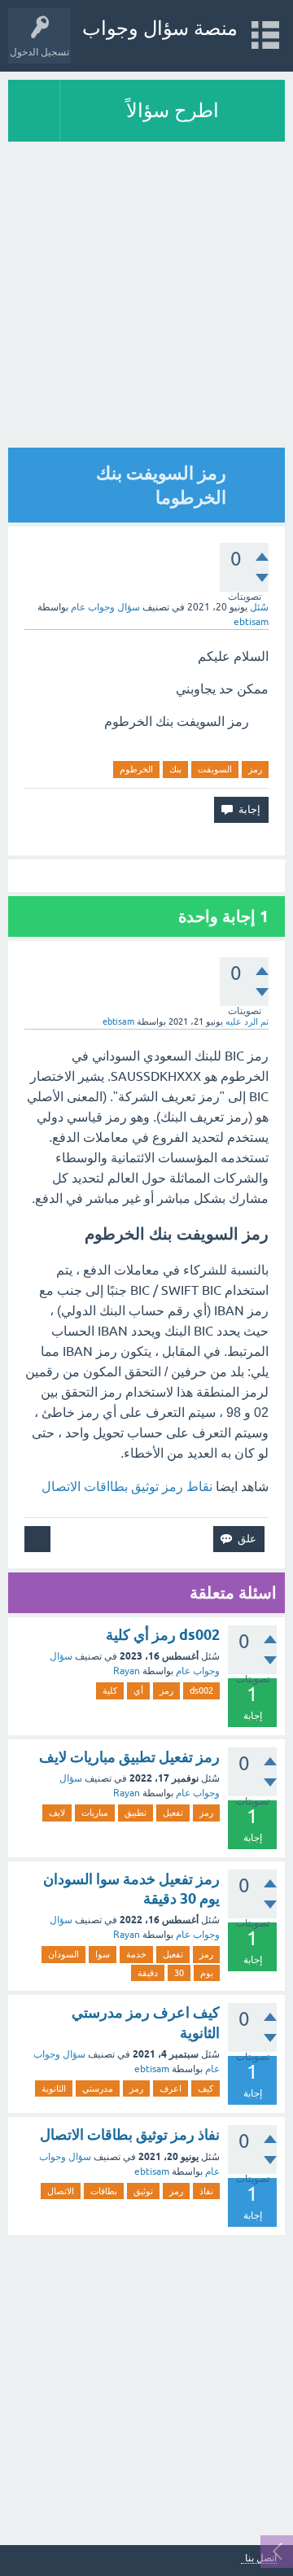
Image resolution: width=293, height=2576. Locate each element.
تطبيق (136, 1813)
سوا (103, 1954)
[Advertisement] (146, 2386)
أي (138, 1690)
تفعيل (173, 1813)
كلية (110, 1690)
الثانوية (54, 2088)
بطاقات (104, 2191)
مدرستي (98, 2088)
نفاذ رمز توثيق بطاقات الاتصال (130, 2134)
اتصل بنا (261, 2559)
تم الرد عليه (247, 1021)
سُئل (259, 607)
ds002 (201, 1690)
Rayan (127, 1671)
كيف (206, 2088)
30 (179, 1973)
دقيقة (148, 1973)
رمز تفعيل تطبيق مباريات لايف (129, 1757)
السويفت (215, 769)
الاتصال (61, 2191)
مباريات (95, 1813)
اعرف (171, 2088)
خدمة (136, 1954)
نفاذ (206, 2191)
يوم (207, 1973)
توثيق (143, 2191)
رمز (255, 769)
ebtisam (152, 2069)
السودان (63, 1954)
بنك (175, 769)
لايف (57, 1813)
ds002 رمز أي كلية (163, 1635)
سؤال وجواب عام (105, 607)
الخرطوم (136, 769)
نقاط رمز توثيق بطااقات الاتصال (127, 1486)
